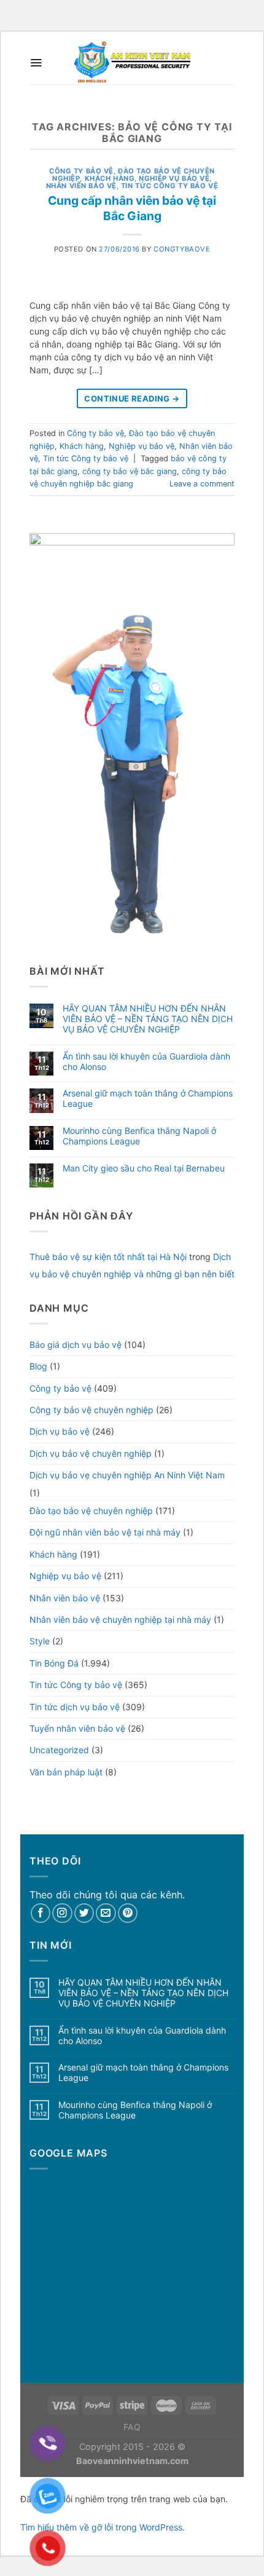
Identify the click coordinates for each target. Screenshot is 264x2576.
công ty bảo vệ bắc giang (130, 471)
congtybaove (182, 249)
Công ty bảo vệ (81, 171)
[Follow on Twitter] (84, 1913)
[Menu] (36, 63)
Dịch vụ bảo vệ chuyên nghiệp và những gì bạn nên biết (132, 1265)
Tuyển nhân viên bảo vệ (77, 1728)
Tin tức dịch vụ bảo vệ (75, 1707)
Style (40, 1641)
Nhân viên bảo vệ (81, 186)
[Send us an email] (106, 1913)
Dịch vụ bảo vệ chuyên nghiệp (91, 1453)
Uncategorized (59, 1750)
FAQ (132, 2427)
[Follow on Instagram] (62, 1913)
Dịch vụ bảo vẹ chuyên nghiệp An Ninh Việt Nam (127, 1475)
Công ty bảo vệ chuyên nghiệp (91, 1410)
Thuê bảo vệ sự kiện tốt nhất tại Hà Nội (108, 1257)
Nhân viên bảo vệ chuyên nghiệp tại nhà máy (120, 1619)
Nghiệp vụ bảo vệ (174, 178)
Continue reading (132, 398)
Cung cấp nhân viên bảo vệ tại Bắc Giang (132, 208)
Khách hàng (110, 178)
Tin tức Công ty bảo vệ (169, 186)
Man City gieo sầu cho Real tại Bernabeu (144, 1168)
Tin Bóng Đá (54, 1663)
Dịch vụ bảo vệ (60, 1431)
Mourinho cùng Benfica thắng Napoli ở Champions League (139, 1136)
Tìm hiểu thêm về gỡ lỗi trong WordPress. (103, 2527)
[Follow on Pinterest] (128, 1913)
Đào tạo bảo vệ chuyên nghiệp (91, 1511)
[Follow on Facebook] (41, 1913)
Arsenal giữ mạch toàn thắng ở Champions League (148, 1099)
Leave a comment (202, 484)
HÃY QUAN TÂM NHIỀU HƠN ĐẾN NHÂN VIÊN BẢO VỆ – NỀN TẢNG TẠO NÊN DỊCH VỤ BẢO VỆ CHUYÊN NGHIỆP (148, 1019)
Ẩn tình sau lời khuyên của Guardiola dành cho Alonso (146, 1062)
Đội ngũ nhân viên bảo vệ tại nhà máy (105, 1532)
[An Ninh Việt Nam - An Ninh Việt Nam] (132, 63)
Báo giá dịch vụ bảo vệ (76, 1345)
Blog (38, 1366)
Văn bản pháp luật (66, 1772)
